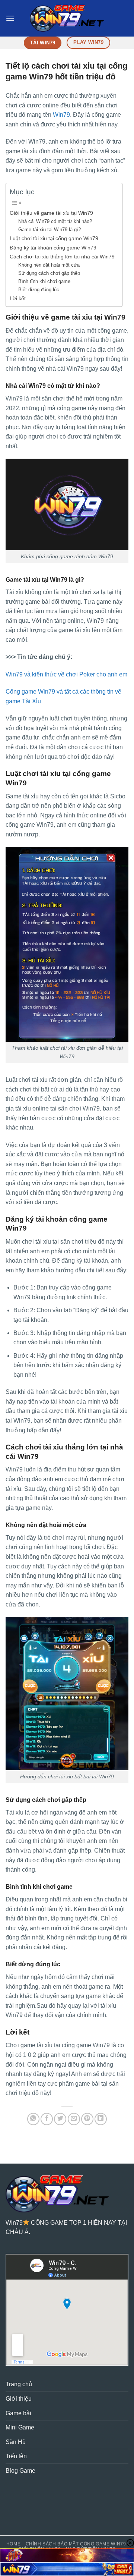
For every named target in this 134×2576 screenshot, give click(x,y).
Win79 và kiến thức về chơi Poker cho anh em (66, 674)
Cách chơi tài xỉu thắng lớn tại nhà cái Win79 (62, 257)
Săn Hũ (16, 2442)
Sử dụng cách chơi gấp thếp (49, 273)
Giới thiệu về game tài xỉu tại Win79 (51, 213)
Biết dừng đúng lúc (39, 290)
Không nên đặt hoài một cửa (49, 265)
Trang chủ (19, 2384)
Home (13, 2544)
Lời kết (18, 298)
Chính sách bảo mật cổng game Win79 (76, 2544)
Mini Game (20, 2427)
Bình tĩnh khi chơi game (44, 281)
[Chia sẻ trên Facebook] (47, 2119)
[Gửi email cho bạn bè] (74, 2119)
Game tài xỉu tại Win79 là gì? (50, 230)
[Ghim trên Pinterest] (87, 2119)
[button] (10, 18)
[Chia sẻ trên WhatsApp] (33, 2119)
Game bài (18, 2413)
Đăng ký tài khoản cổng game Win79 (53, 248)
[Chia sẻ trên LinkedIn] (101, 2119)
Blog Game (20, 2471)
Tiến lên (16, 2456)
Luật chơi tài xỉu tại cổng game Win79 (54, 238)
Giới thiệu (19, 2399)
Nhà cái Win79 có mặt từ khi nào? (55, 221)
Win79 (61, 115)
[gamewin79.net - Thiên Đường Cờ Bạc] (67, 18)
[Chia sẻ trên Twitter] (60, 2119)
